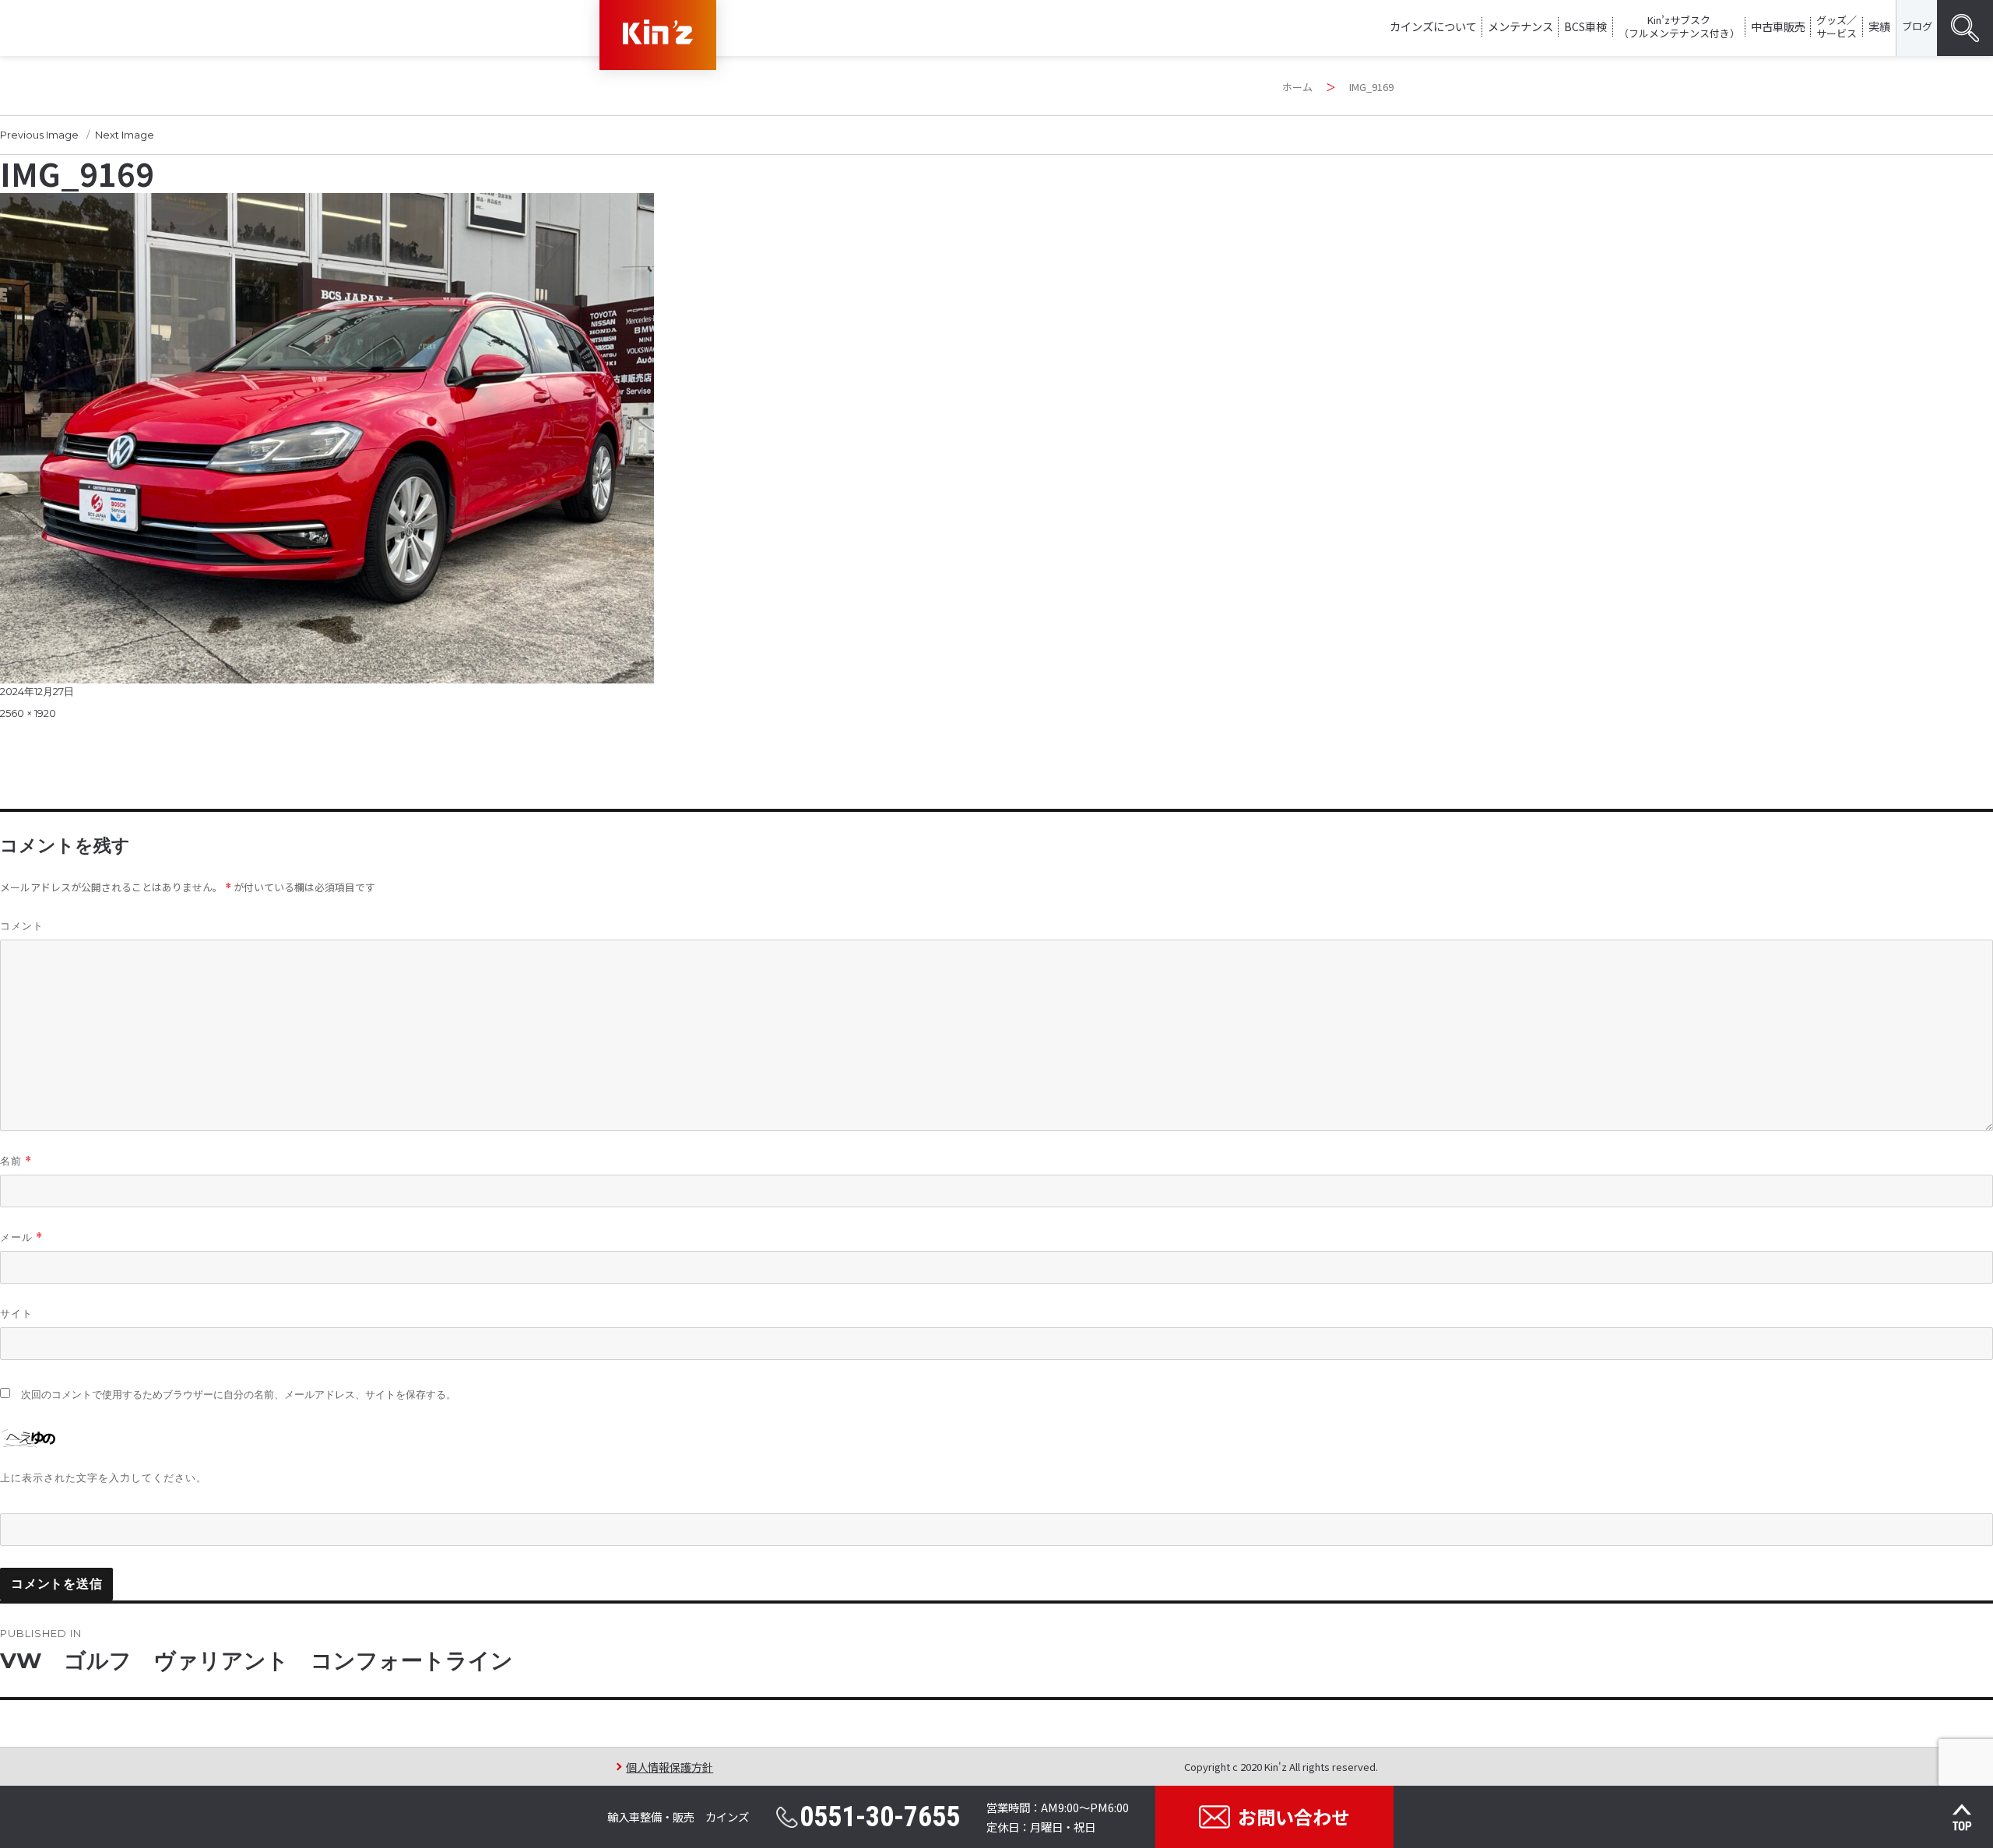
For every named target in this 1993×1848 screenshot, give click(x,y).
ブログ (1917, 26)
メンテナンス (1520, 26)
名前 (16, 1161)
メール (21, 1237)
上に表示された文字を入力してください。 (104, 1477)
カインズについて (1433, 26)
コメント (22, 926)
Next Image (125, 135)
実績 (1879, 26)
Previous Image (39, 135)
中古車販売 (1778, 26)
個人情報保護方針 (670, 1767)
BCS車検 (1585, 26)
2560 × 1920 (28, 713)
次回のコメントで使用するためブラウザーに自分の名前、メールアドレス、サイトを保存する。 (239, 1395)
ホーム (1297, 87)
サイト (16, 1313)
